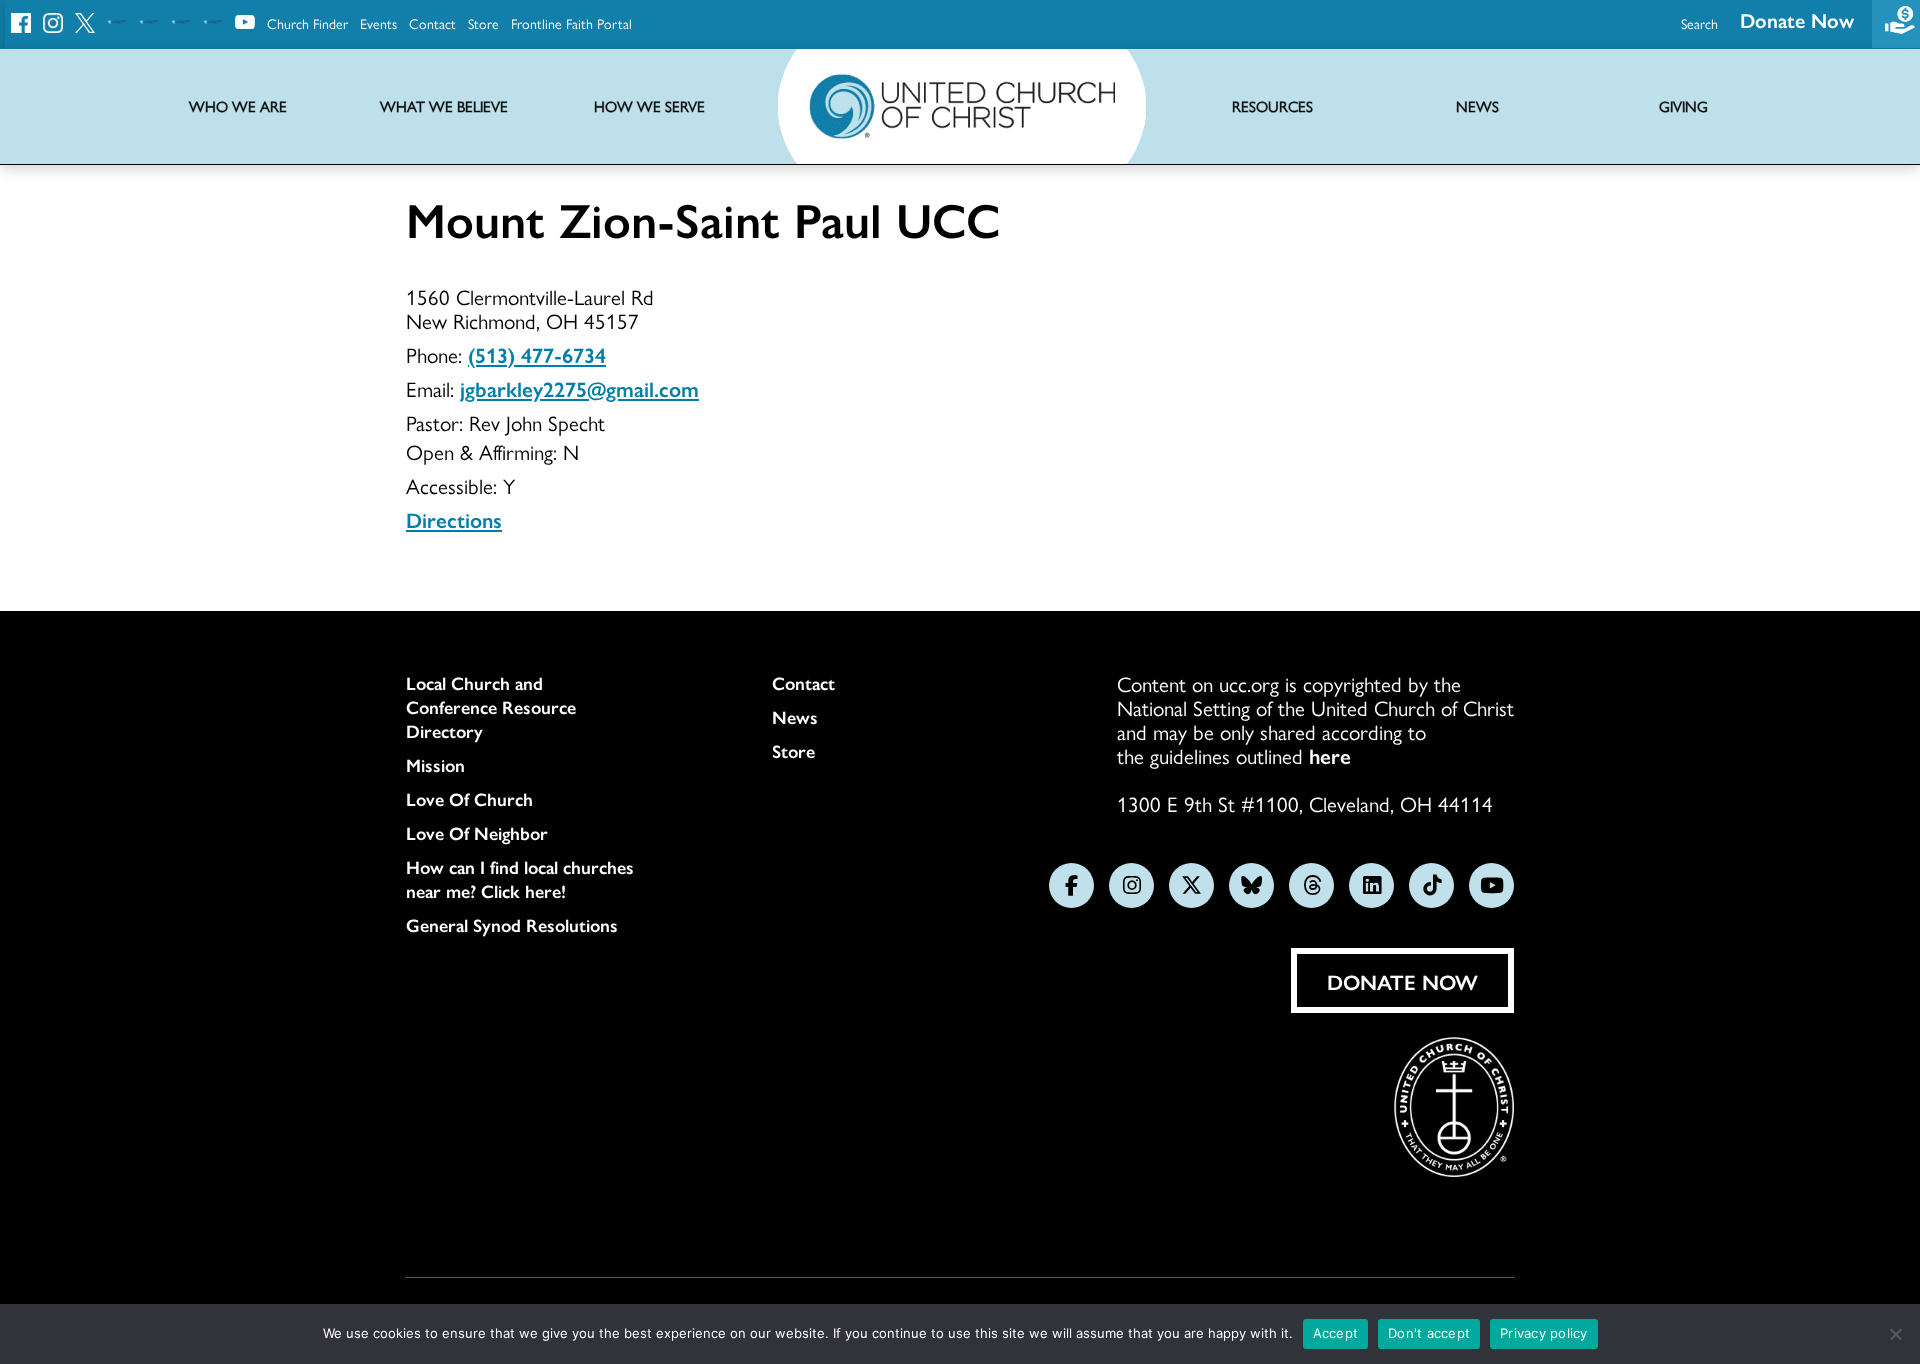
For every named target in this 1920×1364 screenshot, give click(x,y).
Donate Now (1797, 19)
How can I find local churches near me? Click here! (520, 879)
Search (1699, 23)
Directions (454, 519)
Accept (1336, 1333)
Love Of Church (469, 799)
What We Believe (444, 106)
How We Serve (649, 106)
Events (378, 23)
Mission (435, 765)
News (795, 717)
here (1330, 755)
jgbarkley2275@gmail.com (579, 388)
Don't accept (1429, 1333)
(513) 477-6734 (537, 354)
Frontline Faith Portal (571, 23)
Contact (432, 23)
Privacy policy (1544, 1333)
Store (483, 23)
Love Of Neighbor (477, 833)
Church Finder (307, 23)
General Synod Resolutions (512, 925)
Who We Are (238, 106)
